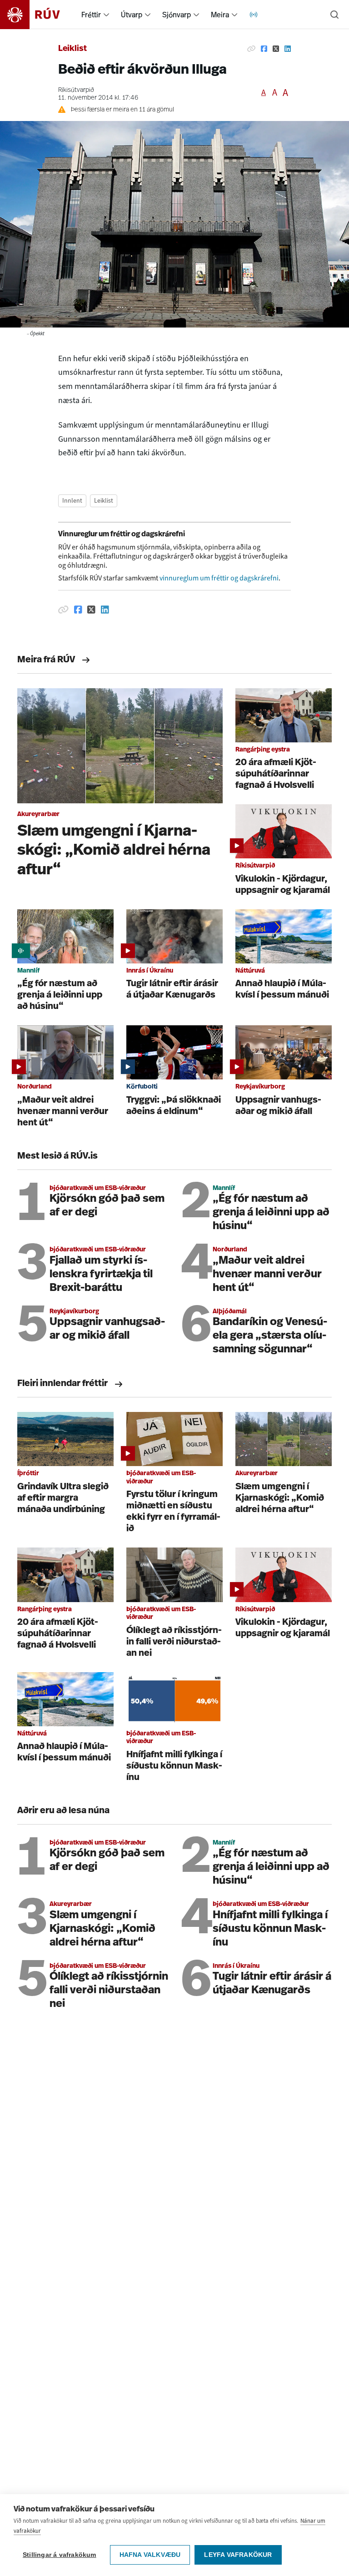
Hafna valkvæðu (150, 2555)
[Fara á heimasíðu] (38, 15)
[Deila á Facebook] (264, 49)
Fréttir (91, 15)
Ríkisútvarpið (76, 90)
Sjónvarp (177, 15)
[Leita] (334, 15)
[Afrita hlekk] (251, 49)
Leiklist (72, 49)
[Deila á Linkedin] (288, 49)
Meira (220, 15)
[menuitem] (106, 15)
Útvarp (132, 15)
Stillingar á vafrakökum (60, 2555)
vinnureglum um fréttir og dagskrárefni (219, 578)
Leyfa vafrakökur (238, 2555)
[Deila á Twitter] (276, 49)
